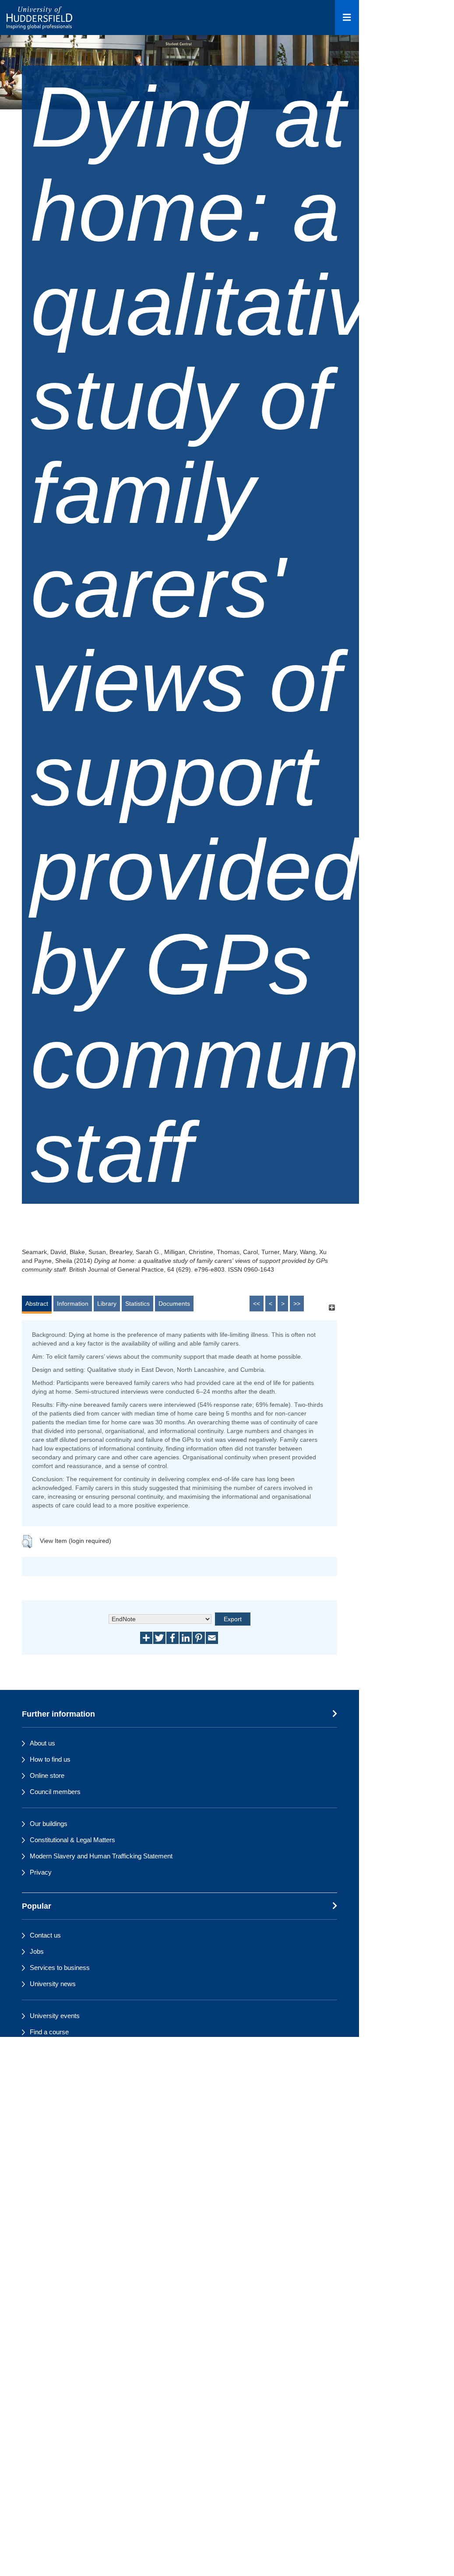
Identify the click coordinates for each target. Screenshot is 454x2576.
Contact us (45, 1935)
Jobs (37, 1951)
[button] (27, 1542)
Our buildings (49, 1824)
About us (42, 1743)
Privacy (41, 1872)
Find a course (49, 2032)
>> (297, 1304)
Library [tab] (107, 1304)
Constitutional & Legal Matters (72, 1840)
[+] (332, 1308)
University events (55, 2016)
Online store (47, 1775)
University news (53, 1984)
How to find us (50, 1759)
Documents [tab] (174, 1304)
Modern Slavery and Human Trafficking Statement (101, 1856)
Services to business (60, 1968)
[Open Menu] (347, 18)
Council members (55, 1792)
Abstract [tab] (37, 1304)
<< (257, 1304)
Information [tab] (73, 1304)
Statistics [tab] (137, 1304)
